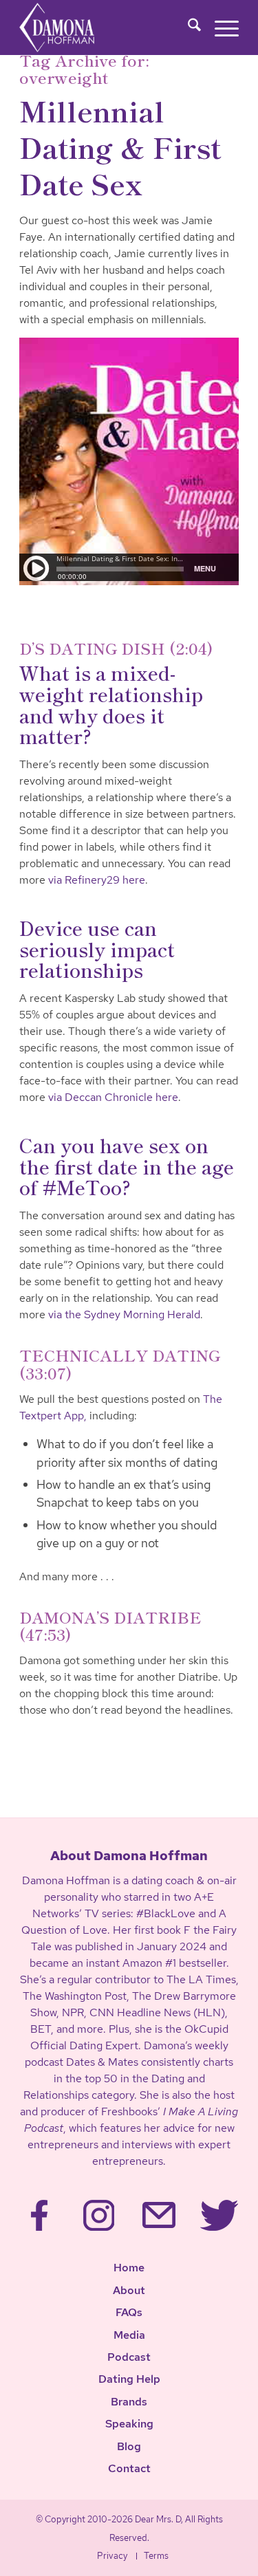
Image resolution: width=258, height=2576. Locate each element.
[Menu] (220, 28)
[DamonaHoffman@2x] (76, 28)
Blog (129, 2446)
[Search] (187, 28)
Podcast (129, 2357)
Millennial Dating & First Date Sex (120, 147)
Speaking (129, 2424)
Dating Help (129, 2379)
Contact (129, 2468)
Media (129, 2335)
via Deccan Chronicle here (113, 1097)
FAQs (129, 2312)
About (129, 2290)
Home (129, 2268)
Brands (129, 2402)
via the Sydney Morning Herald (124, 1314)
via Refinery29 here (97, 880)
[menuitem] (187, 28)
